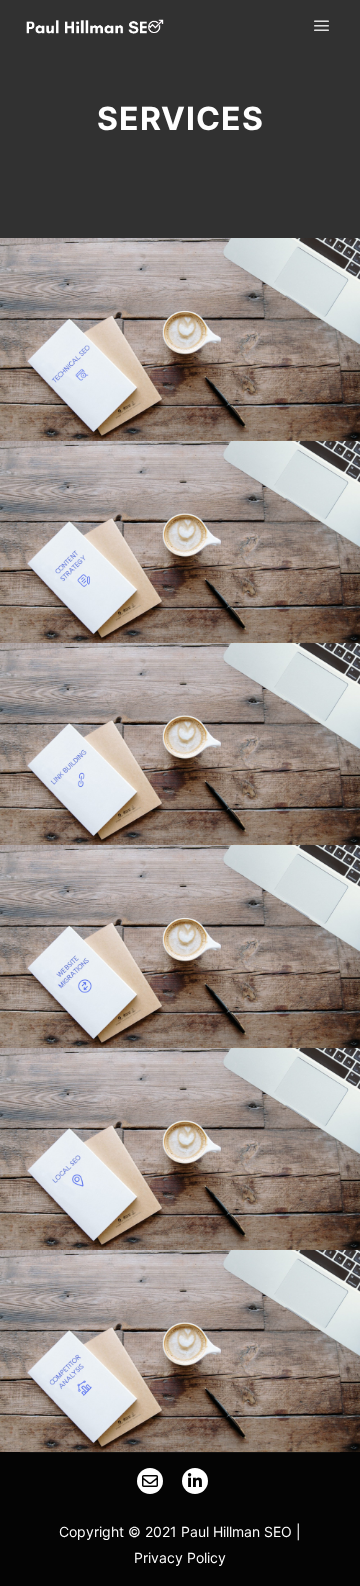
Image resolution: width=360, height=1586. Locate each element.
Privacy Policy (180, 1557)
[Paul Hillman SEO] (95, 26)
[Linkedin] (195, 1481)
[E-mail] (150, 1481)
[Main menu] (322, 26)
